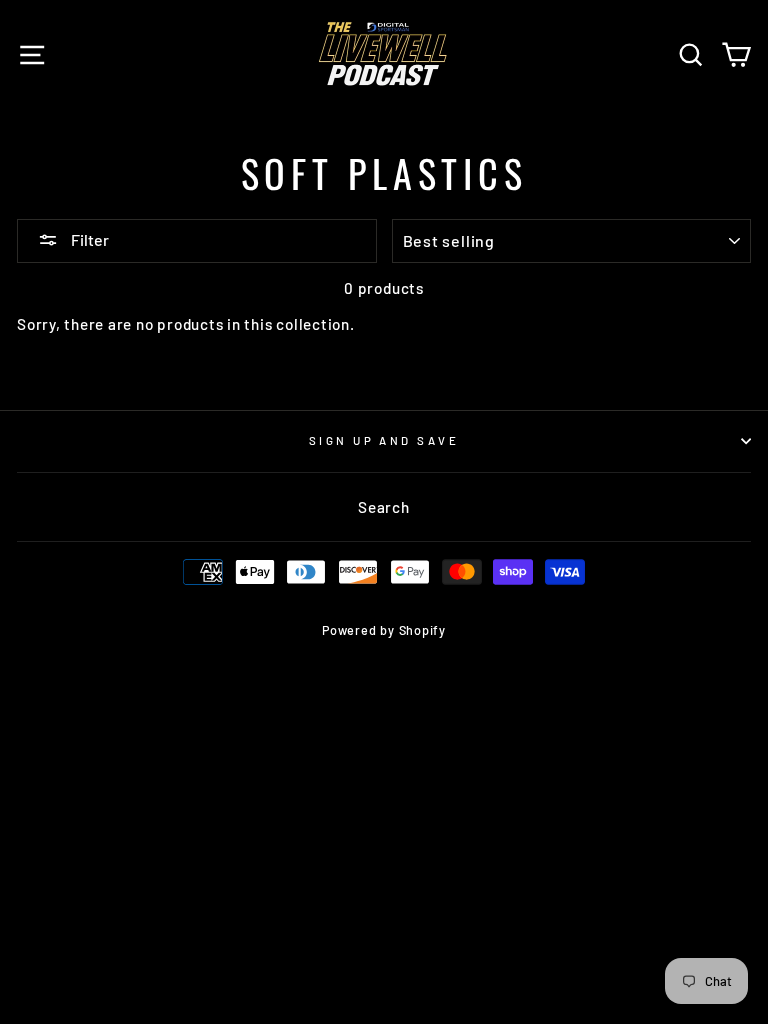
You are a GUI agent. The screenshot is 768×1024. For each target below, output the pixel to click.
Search (384, 507)
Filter (88, 239)
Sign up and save (384, 440)
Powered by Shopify (384, 630)
